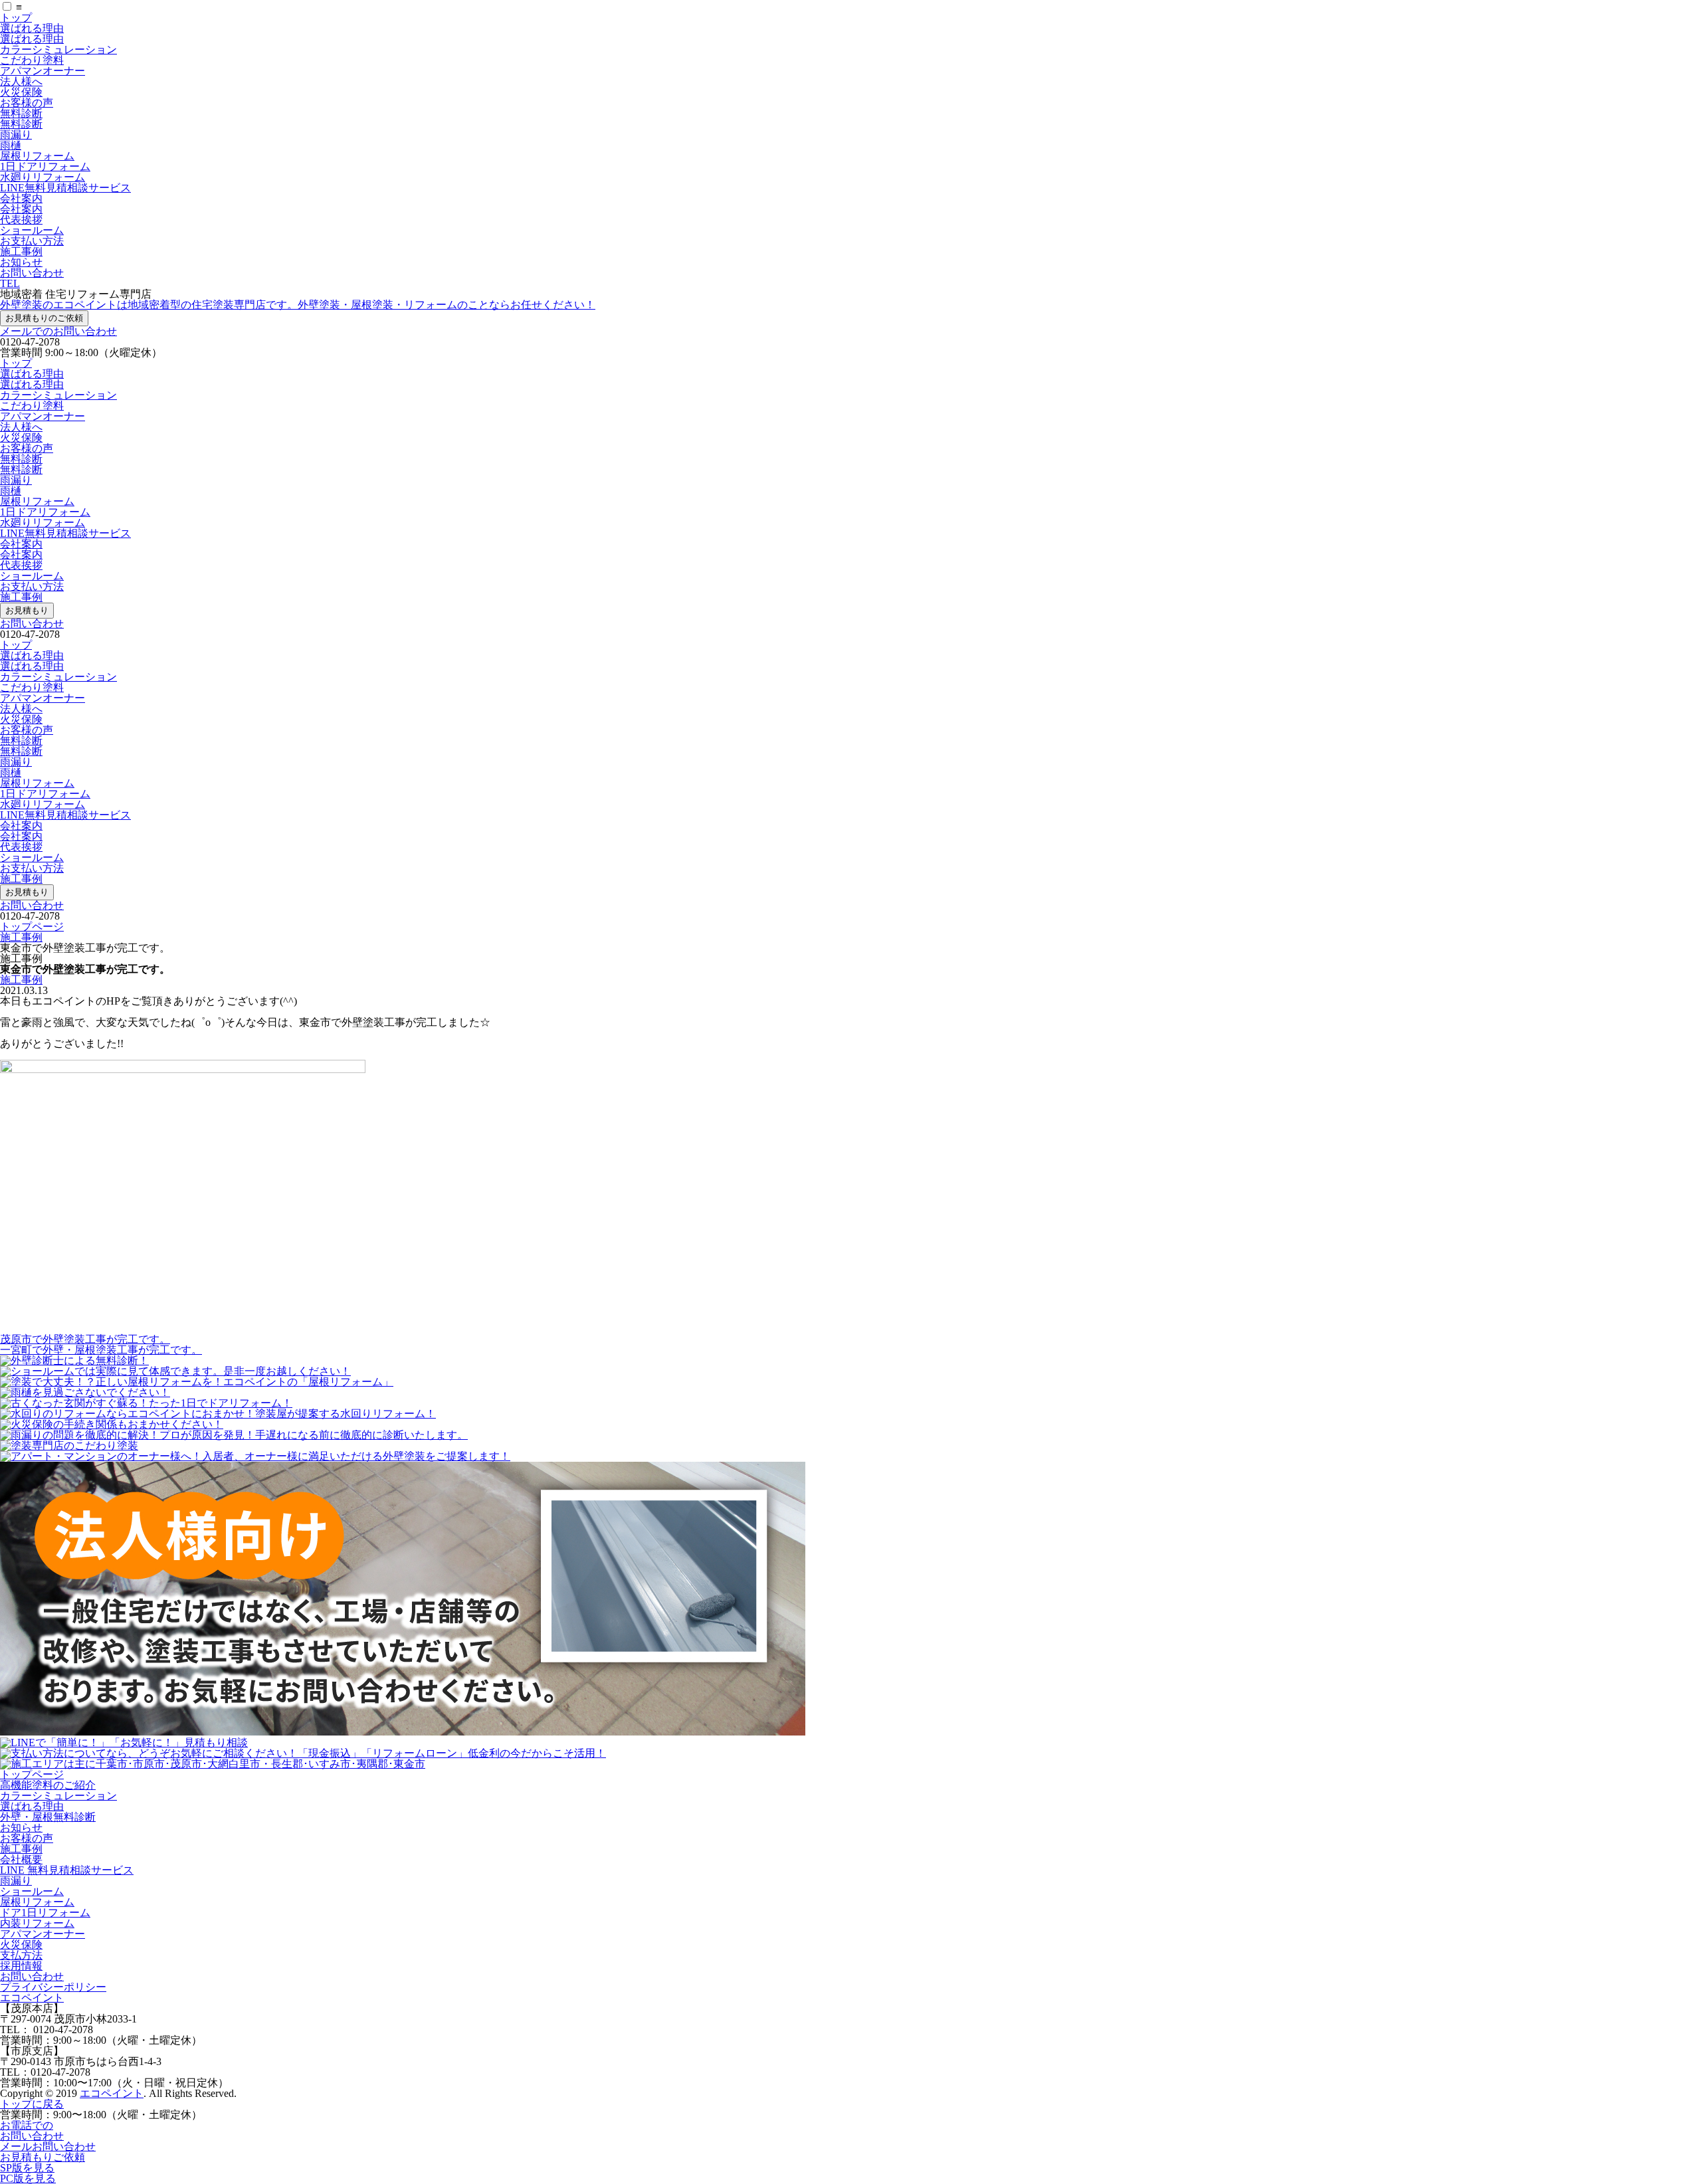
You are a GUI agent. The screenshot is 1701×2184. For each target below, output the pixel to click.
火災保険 (21, 92)
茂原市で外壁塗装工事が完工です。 (85, 1339)
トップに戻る (32, 2104)
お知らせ (21, 262)
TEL (10, 283)
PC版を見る (28, 2178)
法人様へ (21, 81)
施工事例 (21, 251)
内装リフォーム (37, 1923)
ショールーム (32, 230)
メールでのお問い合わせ (58, 331)
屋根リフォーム (37, 156)
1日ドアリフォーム (45, 166)
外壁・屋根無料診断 (48, 1817)
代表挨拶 (21, 220)
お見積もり (27, 610)
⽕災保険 (21, 1944)
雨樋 (11, 145)
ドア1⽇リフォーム (45, 1913)
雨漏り (16, 135)
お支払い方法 (32, 241)
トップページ (32, 927)
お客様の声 (27, 103)
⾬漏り (16, 1881)
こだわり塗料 (32, 60)
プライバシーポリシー (53, 1987)
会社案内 (21, 198)
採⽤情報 (21, 1966)
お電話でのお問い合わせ (32, 2131)
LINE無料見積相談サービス (65, 188)
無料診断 (21, 113)
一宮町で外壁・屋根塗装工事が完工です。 (101, 1350)
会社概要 (21, 1859)
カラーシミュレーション (58, 50)
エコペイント (32, 1998)
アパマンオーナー (43, 71)
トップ (16, 18)
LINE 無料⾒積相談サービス (67, 1870)
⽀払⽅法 (21, 1955)
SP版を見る (27, 2168)
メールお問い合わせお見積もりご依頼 (48, 2152)
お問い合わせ (32, 273)
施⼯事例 (21, 1849)
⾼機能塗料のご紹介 (48, 1785)
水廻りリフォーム (43, 177)
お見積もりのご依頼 (44, 318)
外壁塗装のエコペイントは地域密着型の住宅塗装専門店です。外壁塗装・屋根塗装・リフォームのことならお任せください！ (298, 305)
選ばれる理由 (32, 28)
